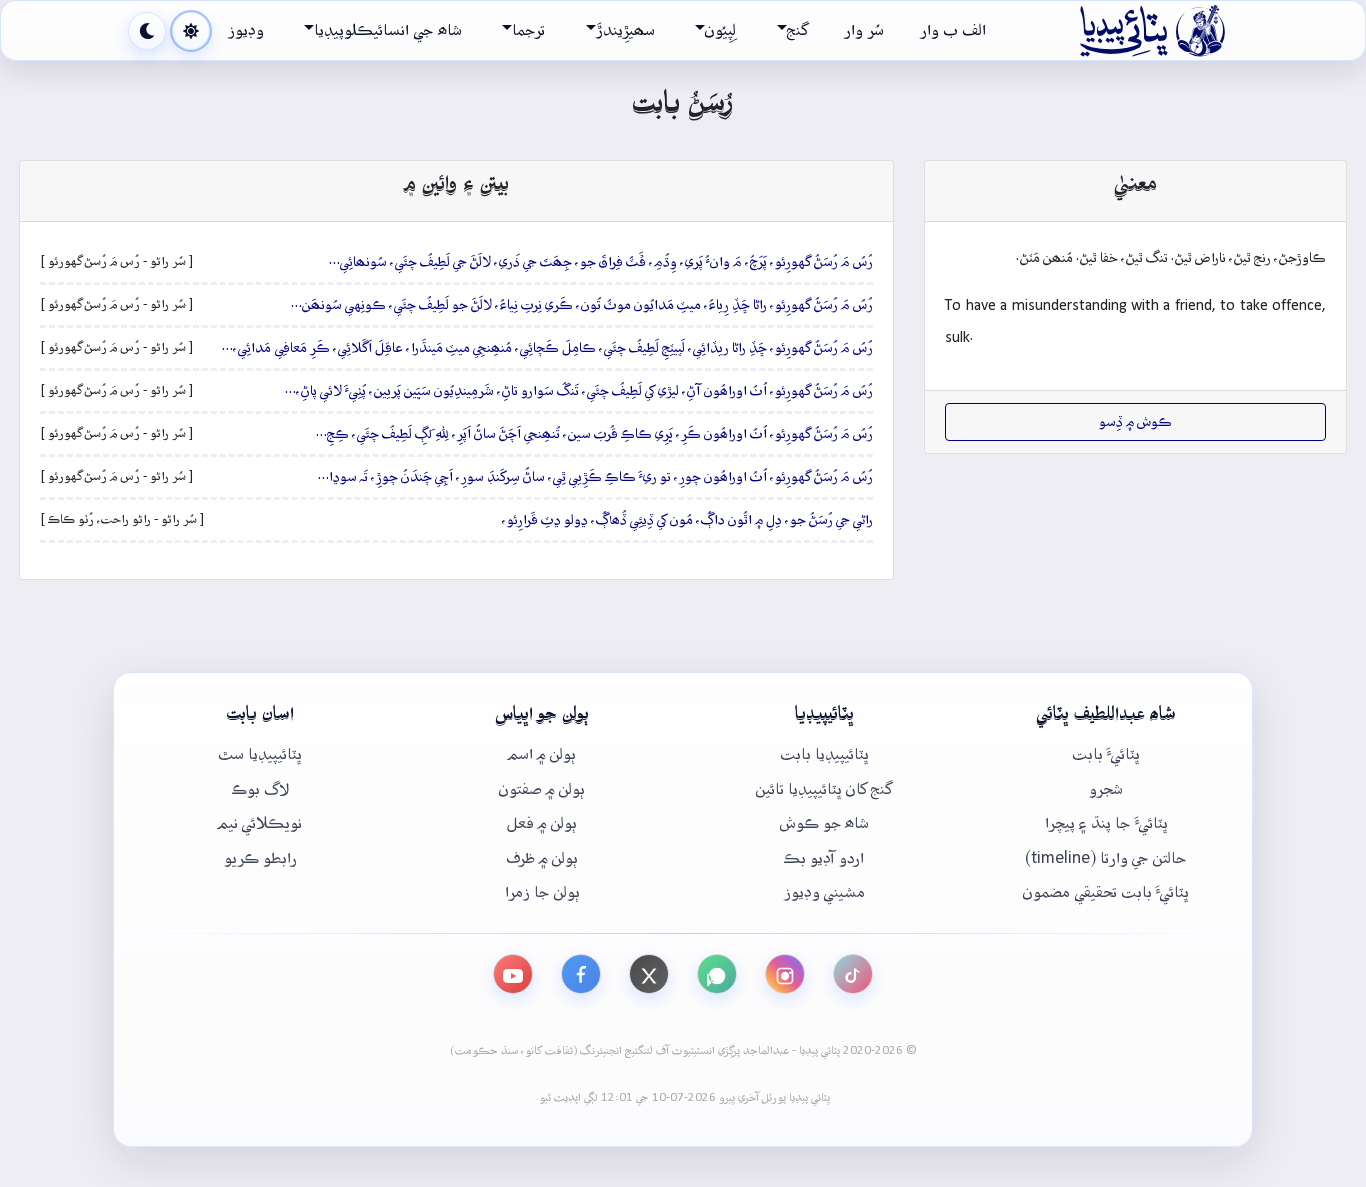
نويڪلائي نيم (260, 823)
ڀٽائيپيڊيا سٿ (260, 754)
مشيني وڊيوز (824, 892)
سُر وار (864, 30)
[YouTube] (513, 974)
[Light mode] (191, 31)
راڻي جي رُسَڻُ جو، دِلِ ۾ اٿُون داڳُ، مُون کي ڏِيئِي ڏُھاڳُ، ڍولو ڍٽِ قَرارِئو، (687, 520)
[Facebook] (581, 974)
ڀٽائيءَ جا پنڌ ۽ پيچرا (1106, 823)
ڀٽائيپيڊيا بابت (824, 754)
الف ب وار (953, 30)
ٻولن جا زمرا (542, 892)
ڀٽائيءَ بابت (1106, 754)
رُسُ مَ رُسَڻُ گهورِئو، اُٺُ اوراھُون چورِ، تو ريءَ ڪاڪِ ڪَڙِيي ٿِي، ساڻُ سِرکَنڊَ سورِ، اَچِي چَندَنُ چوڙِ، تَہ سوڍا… (595, 477)
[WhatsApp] (717, 974)
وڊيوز (246, 30)
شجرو (1106, 789)
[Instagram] (785, 974)
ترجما (528, 30)
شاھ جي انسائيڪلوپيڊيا (387, 30)
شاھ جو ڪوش (824, 823)
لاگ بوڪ (260, 789)
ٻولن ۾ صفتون (542, 789)
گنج (797, 30)
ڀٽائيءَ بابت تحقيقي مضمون (1106, 892)
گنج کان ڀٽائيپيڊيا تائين (824, 789)
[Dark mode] (147, 31)
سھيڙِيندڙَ (625, 30)
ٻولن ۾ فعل (542, 823)
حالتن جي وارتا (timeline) (1106, 858)
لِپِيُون (720, 30)
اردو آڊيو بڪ (824, 858)
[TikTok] (853, 974)
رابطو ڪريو (260, 858)
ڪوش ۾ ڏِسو (1135, 422)
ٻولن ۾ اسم (542, 754)
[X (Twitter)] (649, 974)
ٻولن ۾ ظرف (542, 858)
